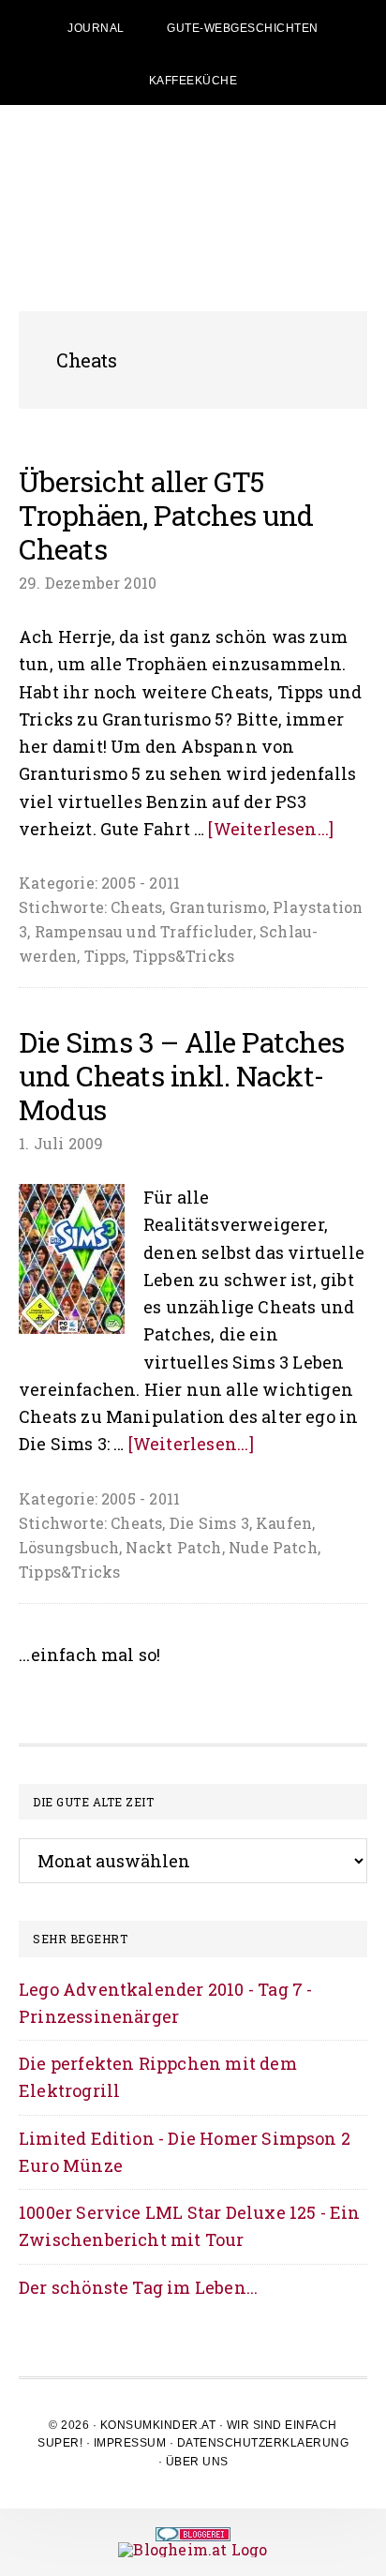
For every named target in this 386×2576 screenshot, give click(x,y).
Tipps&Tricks (184, 956)
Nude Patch (273, 1547)
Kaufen (284, 1523)
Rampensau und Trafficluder (144, 931)
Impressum (130, 2443)
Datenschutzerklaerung (263, 2443)
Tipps (105, 956)
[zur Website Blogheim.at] (193, 2549)
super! (60, 2443)
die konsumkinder (193, 180)
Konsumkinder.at (158, 2425)
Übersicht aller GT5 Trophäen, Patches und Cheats (166, 515)
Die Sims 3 (209, 1523)
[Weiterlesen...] (271, 829)
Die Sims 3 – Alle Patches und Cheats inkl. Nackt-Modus (182, 1076)
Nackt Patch (173, 1547)
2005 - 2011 (141, 883)
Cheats (136, 907)
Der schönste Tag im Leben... (138, 2287)
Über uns (197, 2462)
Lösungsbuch (69, 1547)
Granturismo (218, 907)
